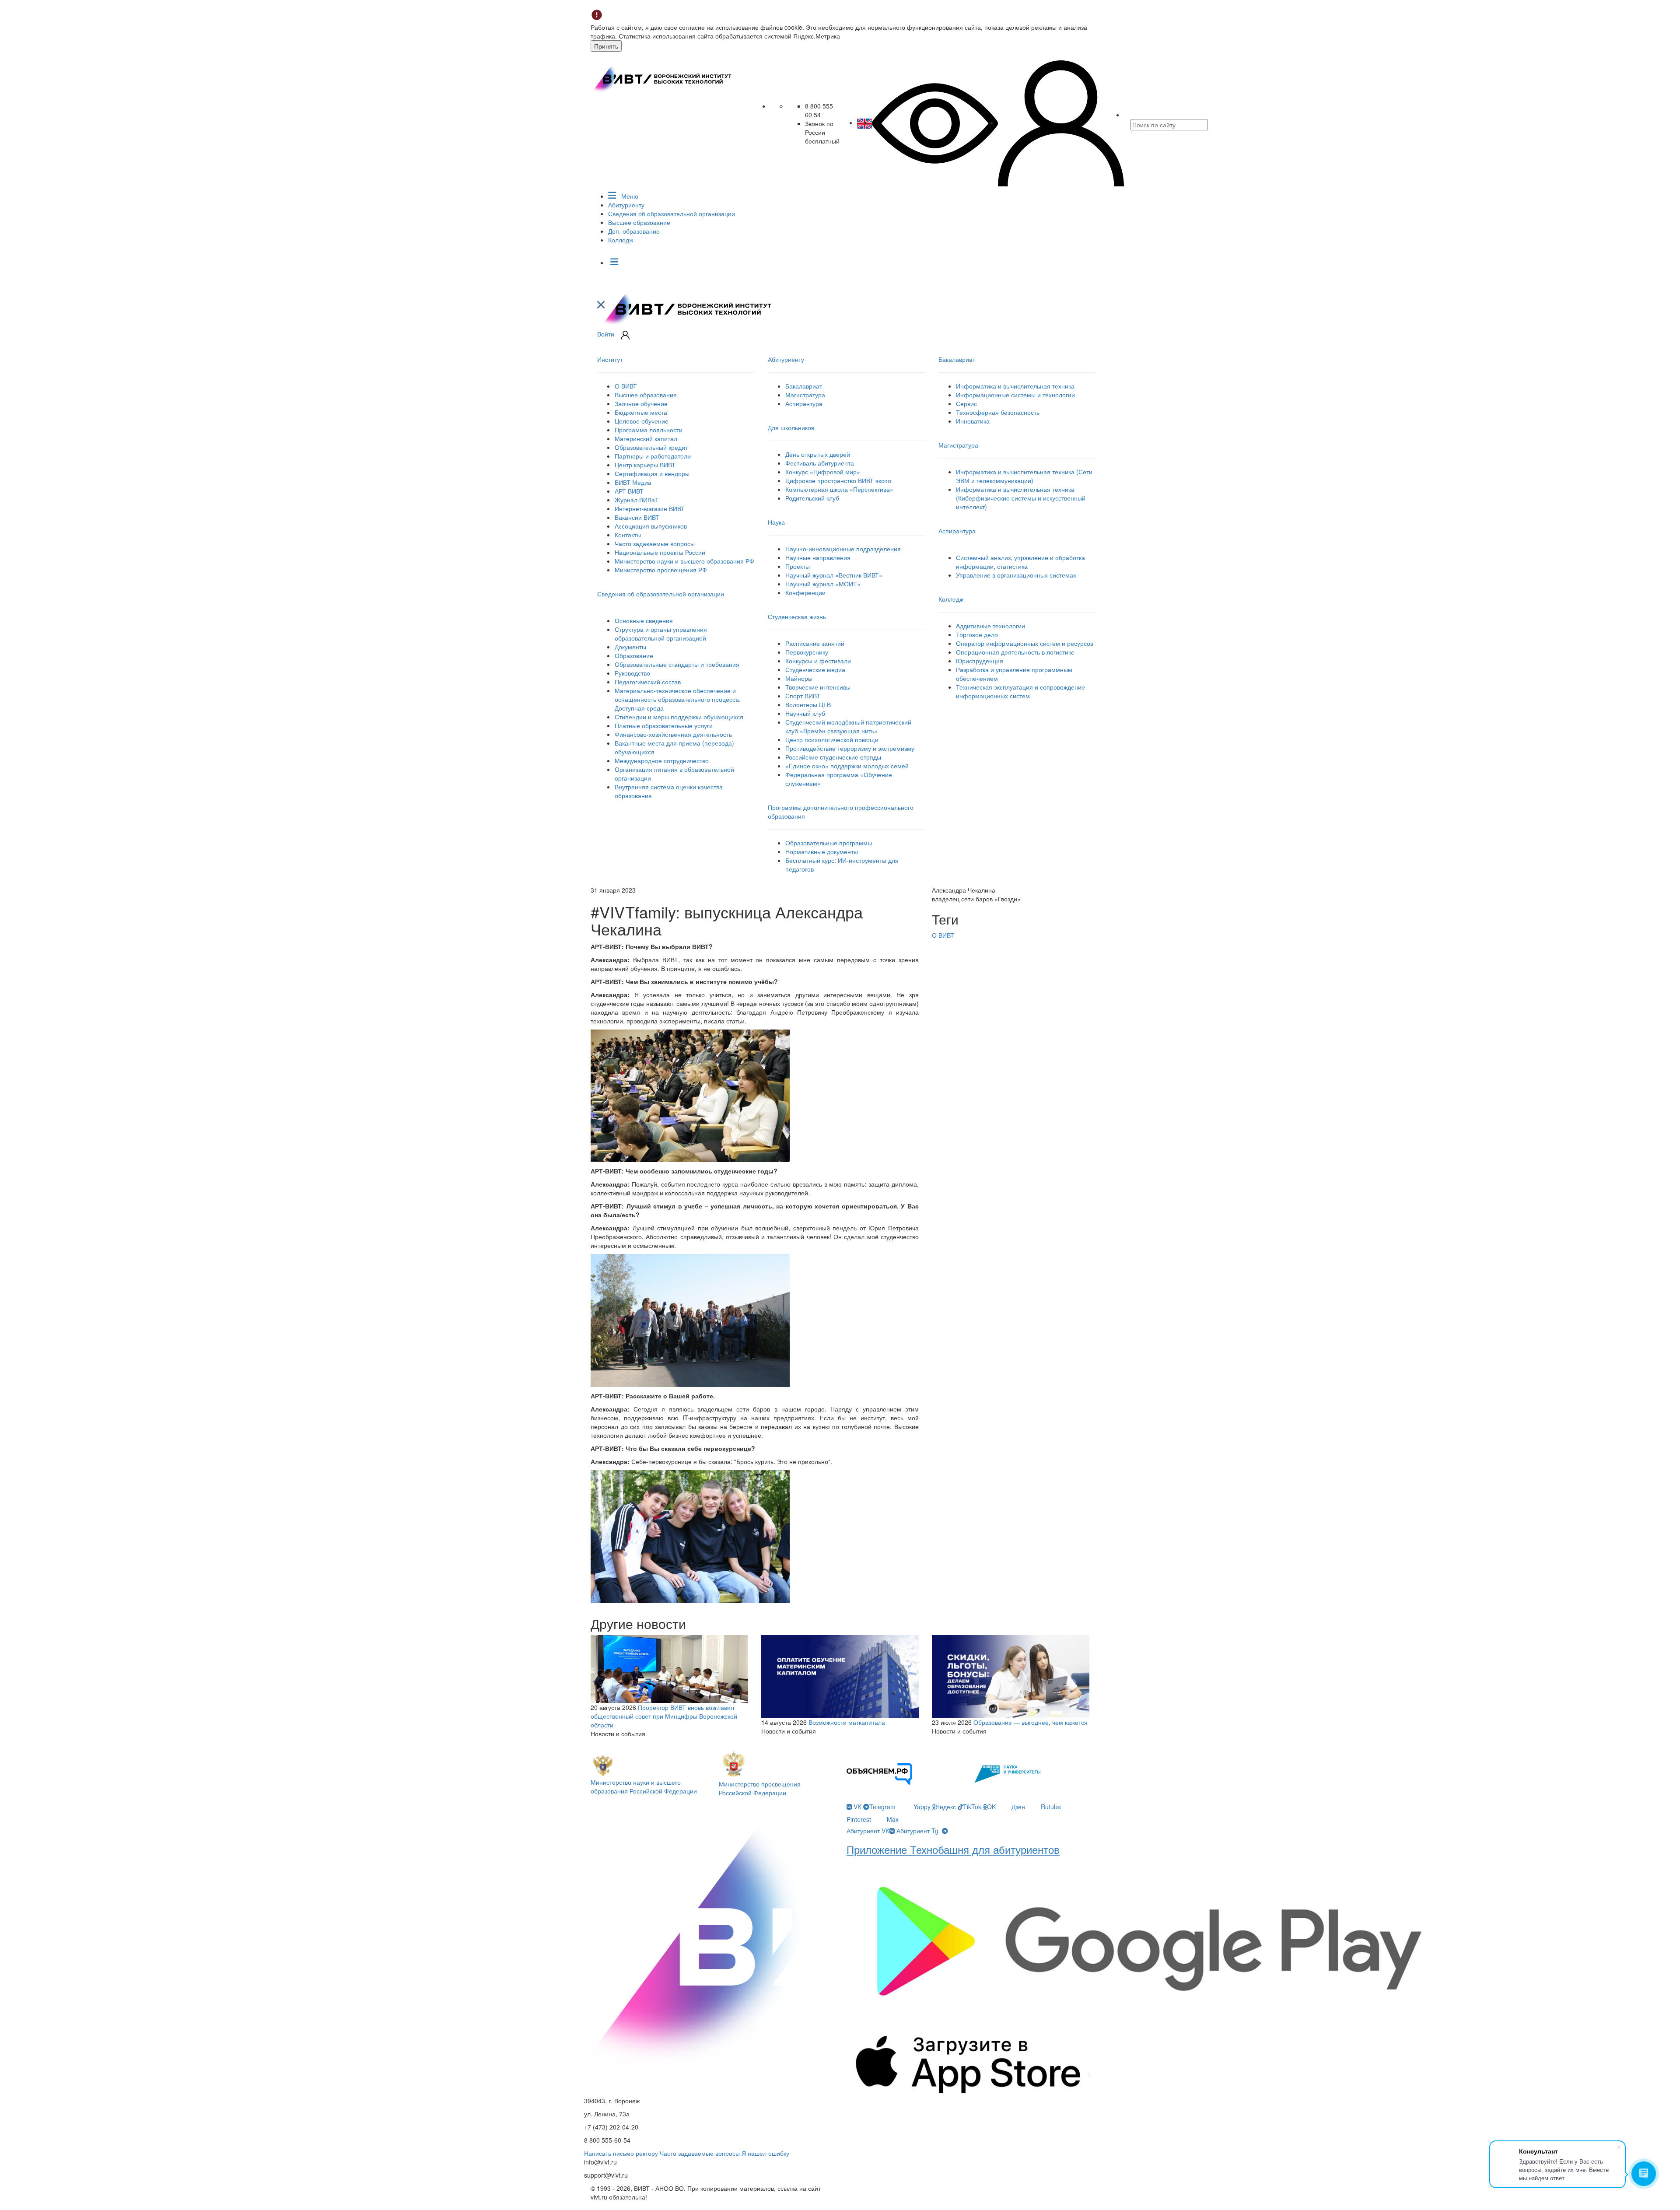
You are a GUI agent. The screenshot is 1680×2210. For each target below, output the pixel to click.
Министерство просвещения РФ (661, 570)
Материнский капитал (646, 438)
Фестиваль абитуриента (820, 463)
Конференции (805, 592)
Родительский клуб (812, 498)
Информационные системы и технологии (1015, 395)
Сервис (966, 403)
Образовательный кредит (651, 447)
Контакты (628, 535)
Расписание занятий (815, 643)
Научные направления (818, 557)
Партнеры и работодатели (653, 456)
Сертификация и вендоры (652, 473)
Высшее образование (639, 222)
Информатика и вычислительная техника (1015, 386)
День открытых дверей (818, 454)
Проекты (798, 566)
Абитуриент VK (868, 1831)
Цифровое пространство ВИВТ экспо (838, 480)
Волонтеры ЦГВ (808, 704)
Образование (634, 655)
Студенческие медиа (815, 669)
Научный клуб (805, 713)
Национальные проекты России (660, 552)
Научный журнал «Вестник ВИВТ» (834, 575)
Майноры (799, 678)
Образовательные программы (829, 843)
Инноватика (973, 421)
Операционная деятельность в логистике (1015, 652)
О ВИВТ (626, 386)
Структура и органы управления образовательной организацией (661, 634)
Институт (610, 359)
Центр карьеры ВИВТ (645, 465)
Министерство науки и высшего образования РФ (684, 561)
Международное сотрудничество (662, 760)
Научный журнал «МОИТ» (823, 584)
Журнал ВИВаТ (637, 500)
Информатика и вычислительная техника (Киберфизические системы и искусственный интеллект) (1021, 498)
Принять (606, 46)
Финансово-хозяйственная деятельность (673, 734)
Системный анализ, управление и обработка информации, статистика (1020, 562)
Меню (629, 196)
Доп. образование (634, 231)
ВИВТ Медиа (633, 482)
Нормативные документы (822, 851)
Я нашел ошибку (765, 2153)
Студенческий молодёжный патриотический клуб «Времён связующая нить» (848, 726)
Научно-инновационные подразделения (843, 549)
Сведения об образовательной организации (672, 214)
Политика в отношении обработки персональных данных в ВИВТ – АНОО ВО (712, 2201)
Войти (606, 334)
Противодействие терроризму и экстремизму (850, 748)
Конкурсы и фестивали (818, 661)
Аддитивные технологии (990, 626)
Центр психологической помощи (832, 739)
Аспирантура (804, 403)
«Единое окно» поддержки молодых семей (847, 766)
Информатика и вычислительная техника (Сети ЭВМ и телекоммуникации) (1024, 476)
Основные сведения (644, 620)
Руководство (632, 673)
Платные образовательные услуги (664, 725)
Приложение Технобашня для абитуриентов (953, 1849)
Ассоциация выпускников (651, 526)
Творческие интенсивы (818, 687)
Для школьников (791, 427)
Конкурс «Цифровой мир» (823, 472)
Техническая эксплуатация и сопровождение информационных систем (1020, 691)
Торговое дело (977, 634)
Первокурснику (807, 652)
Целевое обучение (642, 421)
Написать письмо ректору (621, 2153)
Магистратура (805, 395)
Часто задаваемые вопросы (655, 543)
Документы (630, 647)
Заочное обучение (641, 403)
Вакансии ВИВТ (637, 517)
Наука (776, 522)
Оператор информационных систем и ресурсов (1025, 643)
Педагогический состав (648, 682)
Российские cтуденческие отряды (833, 757)
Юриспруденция (980, 661)
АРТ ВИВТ (629, 491)
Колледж (621, 240)
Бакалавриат (804, 386)
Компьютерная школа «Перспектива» (839, 489)
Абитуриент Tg (917, 1831)
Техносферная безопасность (998, 412)
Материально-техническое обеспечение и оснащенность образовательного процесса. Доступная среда (678, 699)
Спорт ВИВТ (803, 696)
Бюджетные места (641, 412)
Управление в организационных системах (1016, 575)
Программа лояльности (649, 430)
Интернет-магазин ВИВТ (650, 508)
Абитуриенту (626, 205)
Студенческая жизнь (797, 616)
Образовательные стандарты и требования (677, 664)
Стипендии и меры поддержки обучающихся (679, 717)
